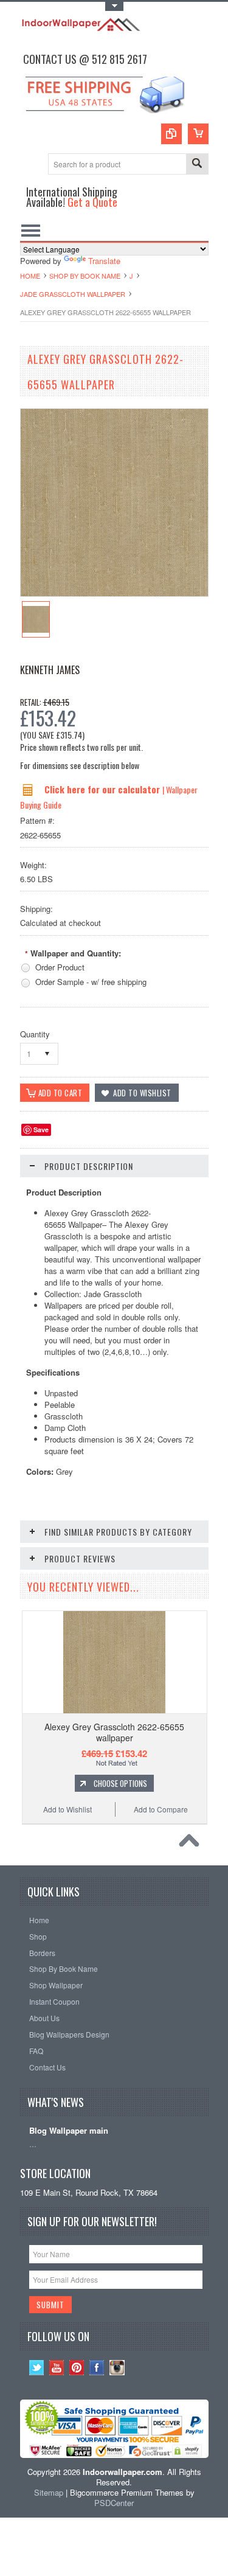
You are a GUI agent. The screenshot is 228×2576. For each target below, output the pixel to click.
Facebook (97, 2368)
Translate (104, 261)
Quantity (35, 1034)
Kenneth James (50, 670)
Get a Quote (92, 202)
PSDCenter (114, 2503)
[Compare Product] (171, 134)
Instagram (117, 2368)
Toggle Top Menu (114, 6)
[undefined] (114, 593)
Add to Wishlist (67, 1809)
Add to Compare (161, 1809)
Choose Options (120, 1783)
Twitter (37, 2368)
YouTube (57, 2368)
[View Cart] (198, 134)
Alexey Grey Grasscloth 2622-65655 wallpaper (114, 1732)
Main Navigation (31, 230)
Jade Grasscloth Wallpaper (73, 294)
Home (30, 276)
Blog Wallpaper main (69, 2131)
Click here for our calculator (103, 789)
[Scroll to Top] (192, 1843)
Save (41, 1130)
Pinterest (77, 2368)
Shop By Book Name (85, 276)
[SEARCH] (197, 165)
